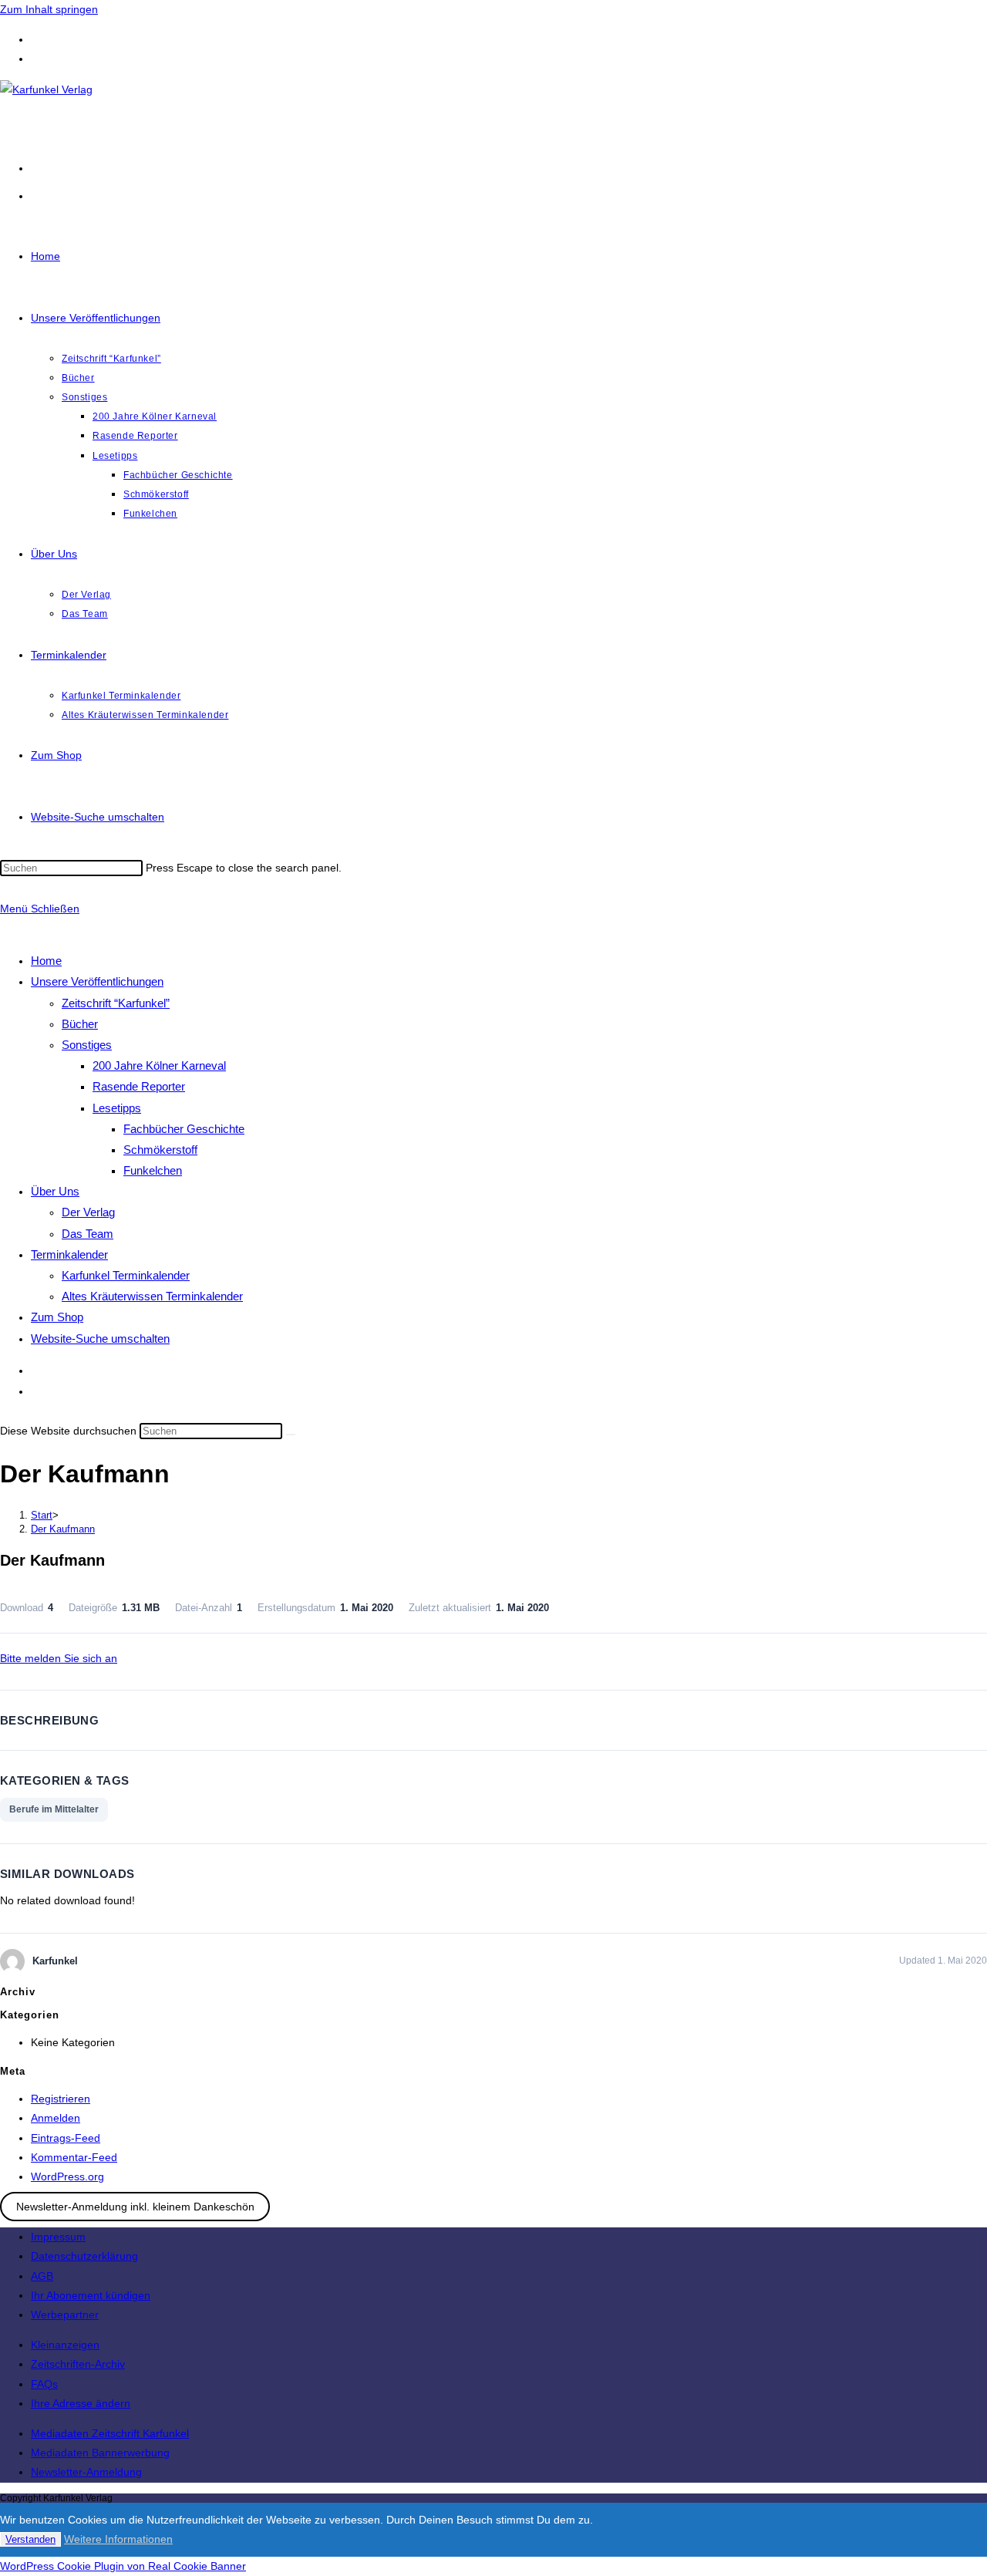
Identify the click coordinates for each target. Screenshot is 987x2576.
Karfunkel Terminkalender (126, 1275)
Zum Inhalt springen (49, 9)
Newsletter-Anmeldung (86, 2472)
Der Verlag (88, 1212)
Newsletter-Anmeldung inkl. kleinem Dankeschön (135, 2207)
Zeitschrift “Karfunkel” (116, 1003)
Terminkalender (69, 1254)
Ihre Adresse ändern (81, 2403)
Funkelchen (153, 1170)
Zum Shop (57, 1317)
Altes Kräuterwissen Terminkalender (152, 1296)
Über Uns (55, 1191)
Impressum (58, 2237)
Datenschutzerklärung (84, 2256)
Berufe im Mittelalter (54, 1809)
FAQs (44, 2384)
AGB (42, 2276)
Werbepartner (65, 2315)
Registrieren (61, 2099)
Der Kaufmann (63, 1529)
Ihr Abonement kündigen (91, 2295)
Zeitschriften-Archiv (78, 2364)
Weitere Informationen (118, 2539)
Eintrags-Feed (66, 2138)
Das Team (88, 1234)
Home (46, 961)
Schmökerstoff (160, 1150)
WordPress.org (67, 2176)
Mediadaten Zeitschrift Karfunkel (110, 2433)
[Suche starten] (291, 1435)
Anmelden (56, 2118)
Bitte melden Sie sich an (59, 1658)
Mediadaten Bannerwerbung (100, 2453)
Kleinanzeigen (65, 2345)
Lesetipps (117, 1108)
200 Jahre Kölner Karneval (159, 1065)
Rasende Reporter (139, 1086)
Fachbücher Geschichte (184, 1129)
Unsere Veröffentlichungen (97, 981)
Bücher (80, 1024)
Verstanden (30, 2539)
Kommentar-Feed (74, 2157)
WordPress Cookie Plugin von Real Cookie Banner (123, 2566)
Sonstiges (87, 1045)
